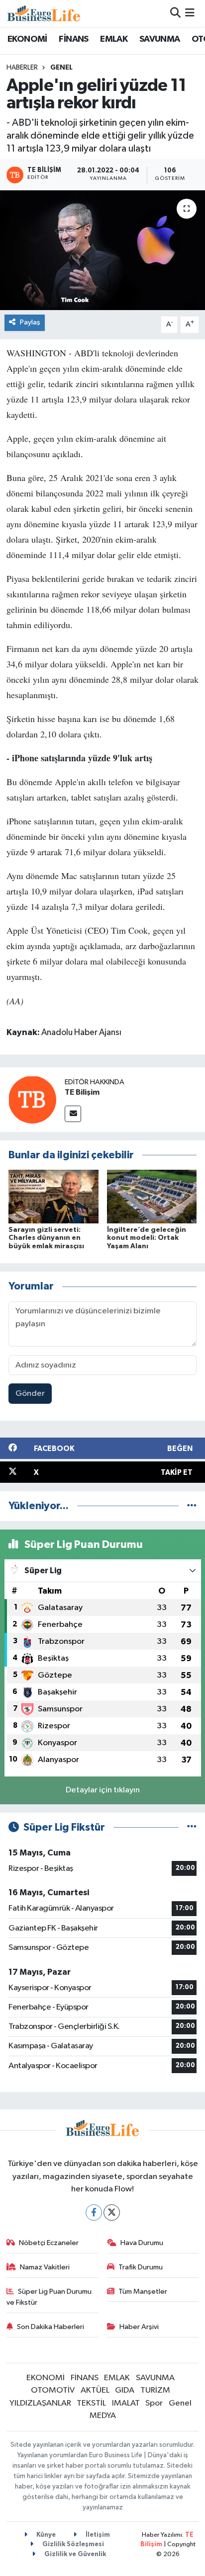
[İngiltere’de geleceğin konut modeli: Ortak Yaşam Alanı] (152, 1196)
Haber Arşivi (139, 2327)
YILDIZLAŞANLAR (40, 2403)
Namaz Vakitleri (45, 2267)
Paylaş (30, 322)
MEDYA (103, 2416)
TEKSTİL (91, 2403)
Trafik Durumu (141, 2267)
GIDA (125, 2390)
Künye (45, 2535)
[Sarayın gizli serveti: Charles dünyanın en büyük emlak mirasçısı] (53, 1196)
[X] (112, 2213)
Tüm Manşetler (143, 2292)
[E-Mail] (73, 1114)
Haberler (22, 68)
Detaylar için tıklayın (103, 1790)
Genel (61, 68)
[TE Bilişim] (32, 1099)
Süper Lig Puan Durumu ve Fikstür (49, 2297)
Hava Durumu (142, 2243)
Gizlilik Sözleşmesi (72, 2544)
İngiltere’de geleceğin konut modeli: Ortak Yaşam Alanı (147, 1238)
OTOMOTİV (53, 2390)
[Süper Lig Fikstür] (192, 1827)
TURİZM (155, 2390)
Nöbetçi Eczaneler (49, 2243)
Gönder (30, 1394)
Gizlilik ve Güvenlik (74, 2554)
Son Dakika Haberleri (51, 2327)
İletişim (97, 2535)
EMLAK (114, 39)
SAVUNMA (160, 39)
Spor (154, 2403)
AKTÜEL (95, 2390)
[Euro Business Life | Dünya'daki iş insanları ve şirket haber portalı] (44, 13)
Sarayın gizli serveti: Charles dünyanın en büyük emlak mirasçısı (46, 1238)
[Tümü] (192, 1506)
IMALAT (126, 2403)
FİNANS (73, 39)
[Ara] (175, 13)
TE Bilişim (82, 1092)
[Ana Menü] (190, 13)
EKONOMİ (27, 39)
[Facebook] (94, 2213)
